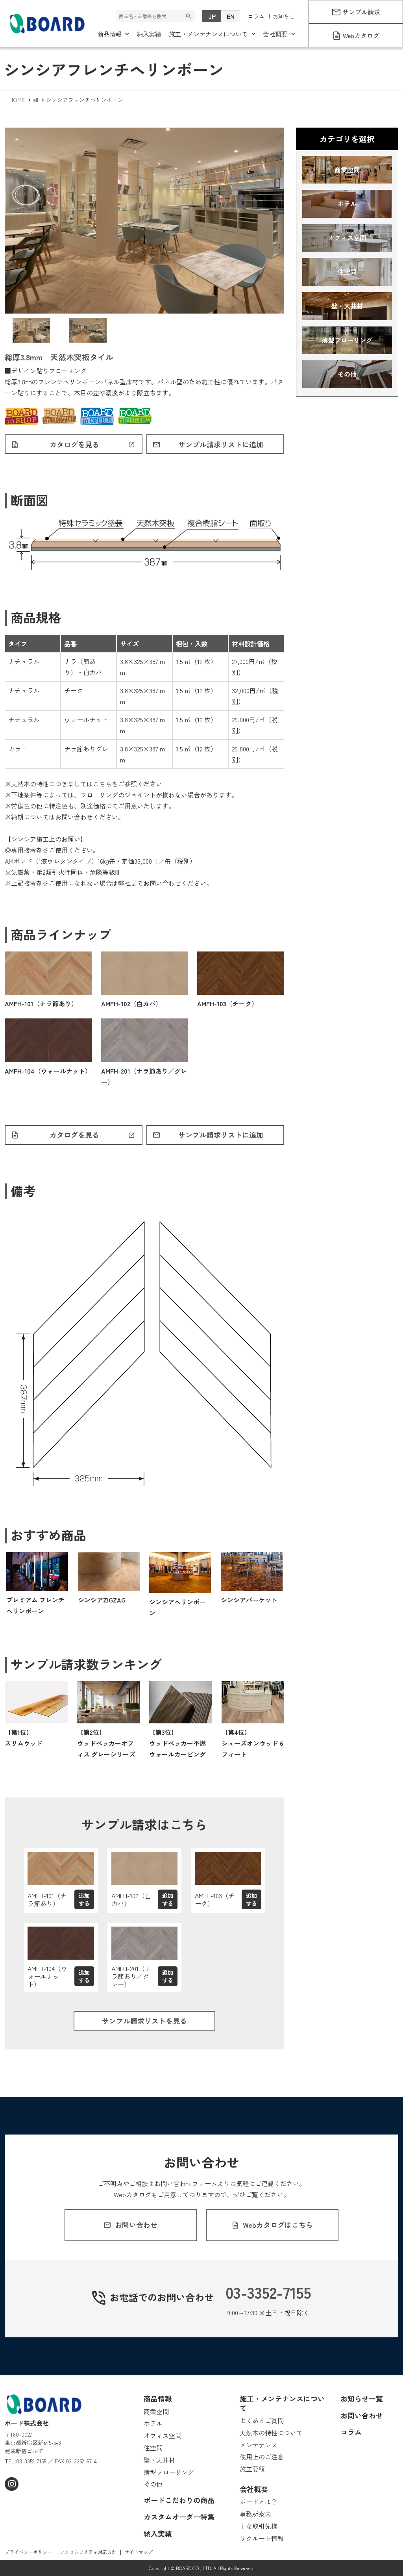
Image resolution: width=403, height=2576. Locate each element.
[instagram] (12, 2484)
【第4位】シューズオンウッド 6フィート (252, 1743)
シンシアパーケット (249, 1600)
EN (231, 16)
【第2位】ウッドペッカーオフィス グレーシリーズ (106, 1743)
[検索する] (189, 16)
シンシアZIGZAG (102, 1600)
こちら (102, 784)
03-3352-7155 (268, 2292)
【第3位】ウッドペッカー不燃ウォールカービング (177, 1743)
